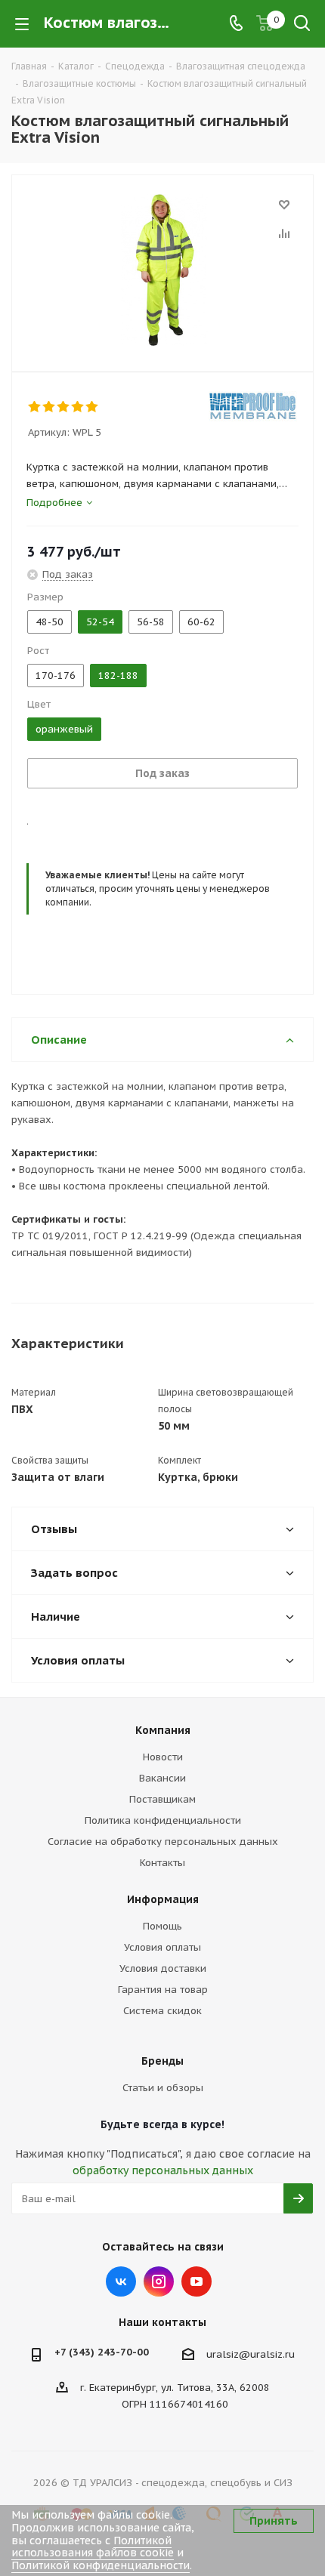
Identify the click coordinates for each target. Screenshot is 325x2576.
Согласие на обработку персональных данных (163, 1842)
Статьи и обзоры (163, 2088)
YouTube (197, 2281)
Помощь (162, 1926)
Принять (274, 2521)
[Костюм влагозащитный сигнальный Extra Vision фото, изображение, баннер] (162, 270)
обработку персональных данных (163, 2170)
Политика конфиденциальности (163, 1820)
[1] (35, 407)
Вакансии (162, 1778)
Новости (163, 1757)
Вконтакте (121, 2281)
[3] (64, 407)
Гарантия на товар (163, 1990)
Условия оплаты (162, 1947)
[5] (93, 407)
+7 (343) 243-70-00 (102, 2352)
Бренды (162, 2061)
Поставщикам (162, 1799)
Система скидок (162, 2011)
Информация (163, 1899)
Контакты (162, 1863)
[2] (50, 407)
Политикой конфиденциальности (101, 2565)
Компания (163, 1730)
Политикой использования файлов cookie (93, 2547)
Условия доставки (163, 1968)
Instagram (159, 2281)
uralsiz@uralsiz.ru (251, 2354)
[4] (78, 407)
